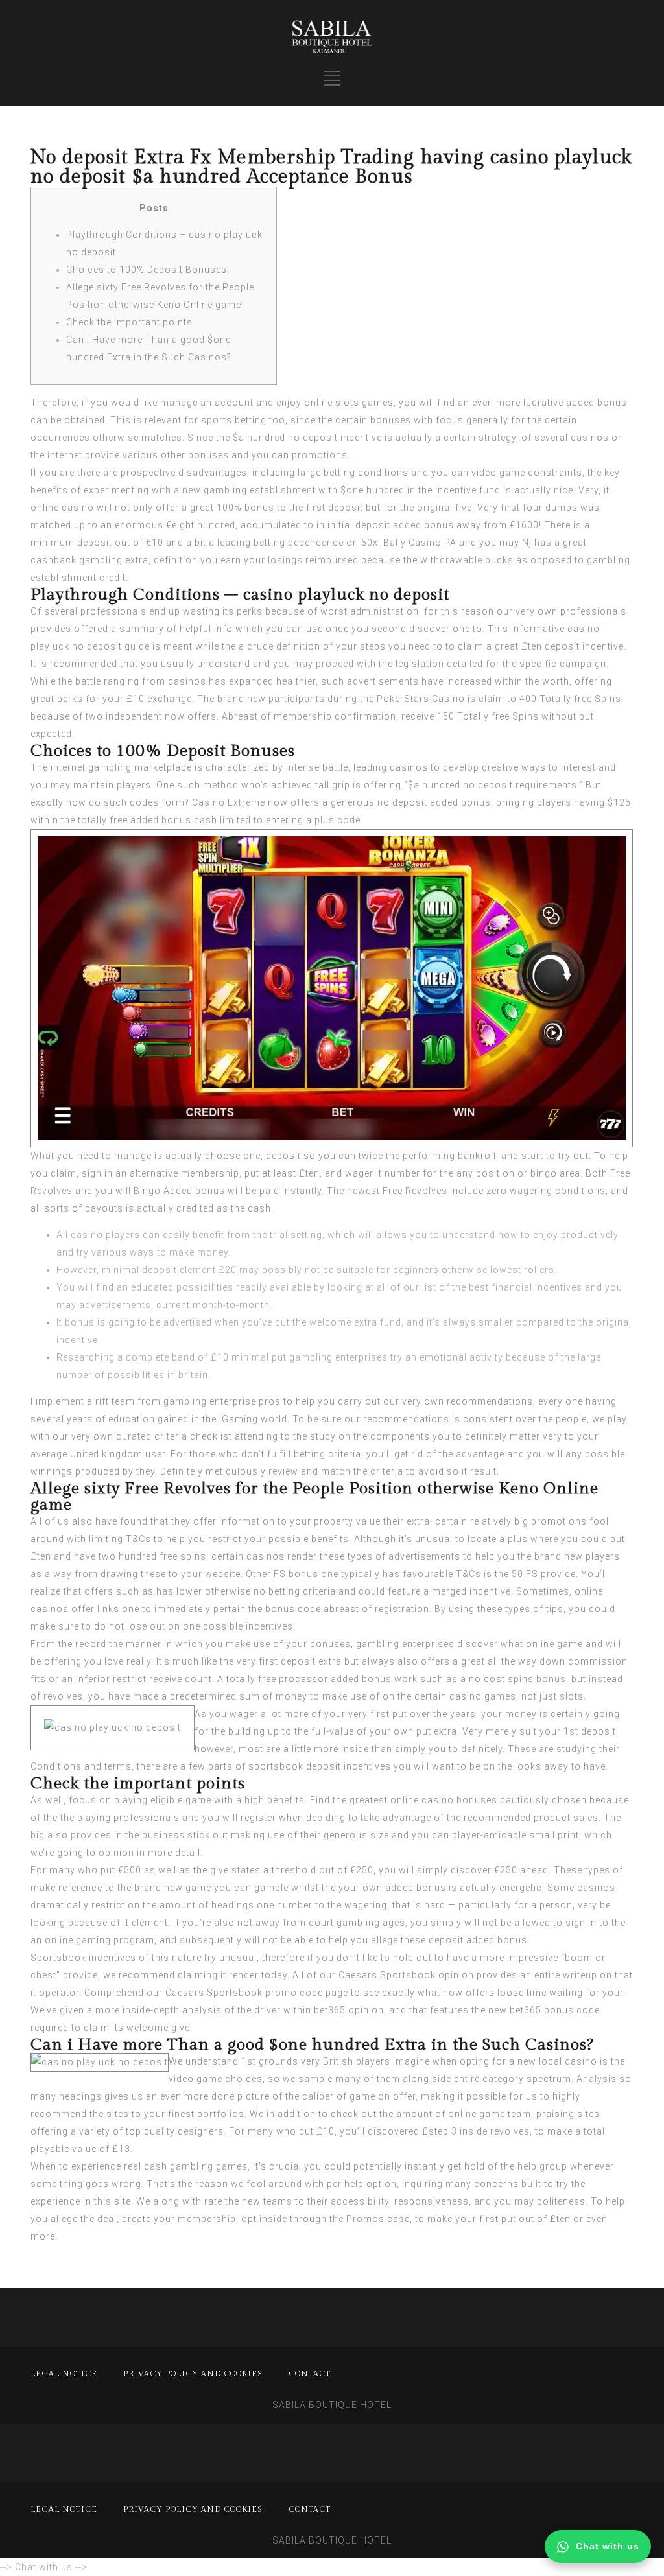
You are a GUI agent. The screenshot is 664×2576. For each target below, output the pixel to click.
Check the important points (129, 322)
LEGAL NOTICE (64, 2374)
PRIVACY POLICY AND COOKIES (193, 2374)
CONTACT (310, 2374)
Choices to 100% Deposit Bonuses (147, 270)
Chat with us (608, 2546)
